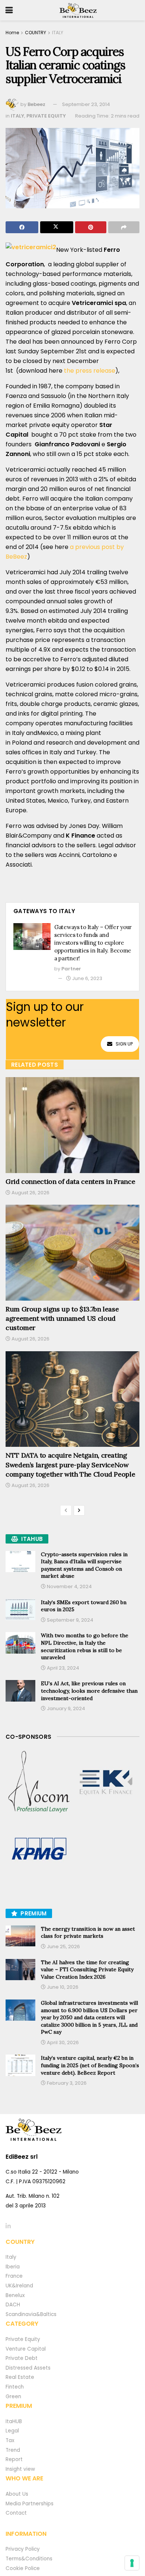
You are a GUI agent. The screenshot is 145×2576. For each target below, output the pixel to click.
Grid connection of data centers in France (70, 1181)
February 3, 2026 (66, 2083)
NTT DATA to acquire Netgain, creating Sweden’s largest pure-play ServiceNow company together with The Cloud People (70, 1464)
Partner (71, 969)
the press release (90, 371)
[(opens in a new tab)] (39, 1782)
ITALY (58, 33)
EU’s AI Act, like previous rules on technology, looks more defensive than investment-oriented (89, 1691)
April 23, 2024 (62, 1668)
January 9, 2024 (65, 1708)
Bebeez (36, 104)
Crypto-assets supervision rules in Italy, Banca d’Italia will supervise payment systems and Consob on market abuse (84, 1565)
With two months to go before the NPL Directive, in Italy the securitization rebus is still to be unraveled (85, 1646)
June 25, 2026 (63, 1947)
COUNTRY (36, 33)
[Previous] (66, 1510)
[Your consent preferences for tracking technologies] (132, 2563)
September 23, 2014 (86, 104)
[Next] (79, 1510)
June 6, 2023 (87, 978)
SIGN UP (124, 1044)
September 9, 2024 (70, 1620)
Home (12, 33)
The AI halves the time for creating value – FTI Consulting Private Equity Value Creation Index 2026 (87, 1970)
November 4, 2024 (69, 1586)
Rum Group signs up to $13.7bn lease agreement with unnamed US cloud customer (62, 1318)
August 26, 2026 (30, 1193)
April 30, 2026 (62, 2042)
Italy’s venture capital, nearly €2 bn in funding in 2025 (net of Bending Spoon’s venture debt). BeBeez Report (90, 2065)
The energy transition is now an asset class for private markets (88, 1933)
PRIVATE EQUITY (46, 116)
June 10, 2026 (62, 1987)
